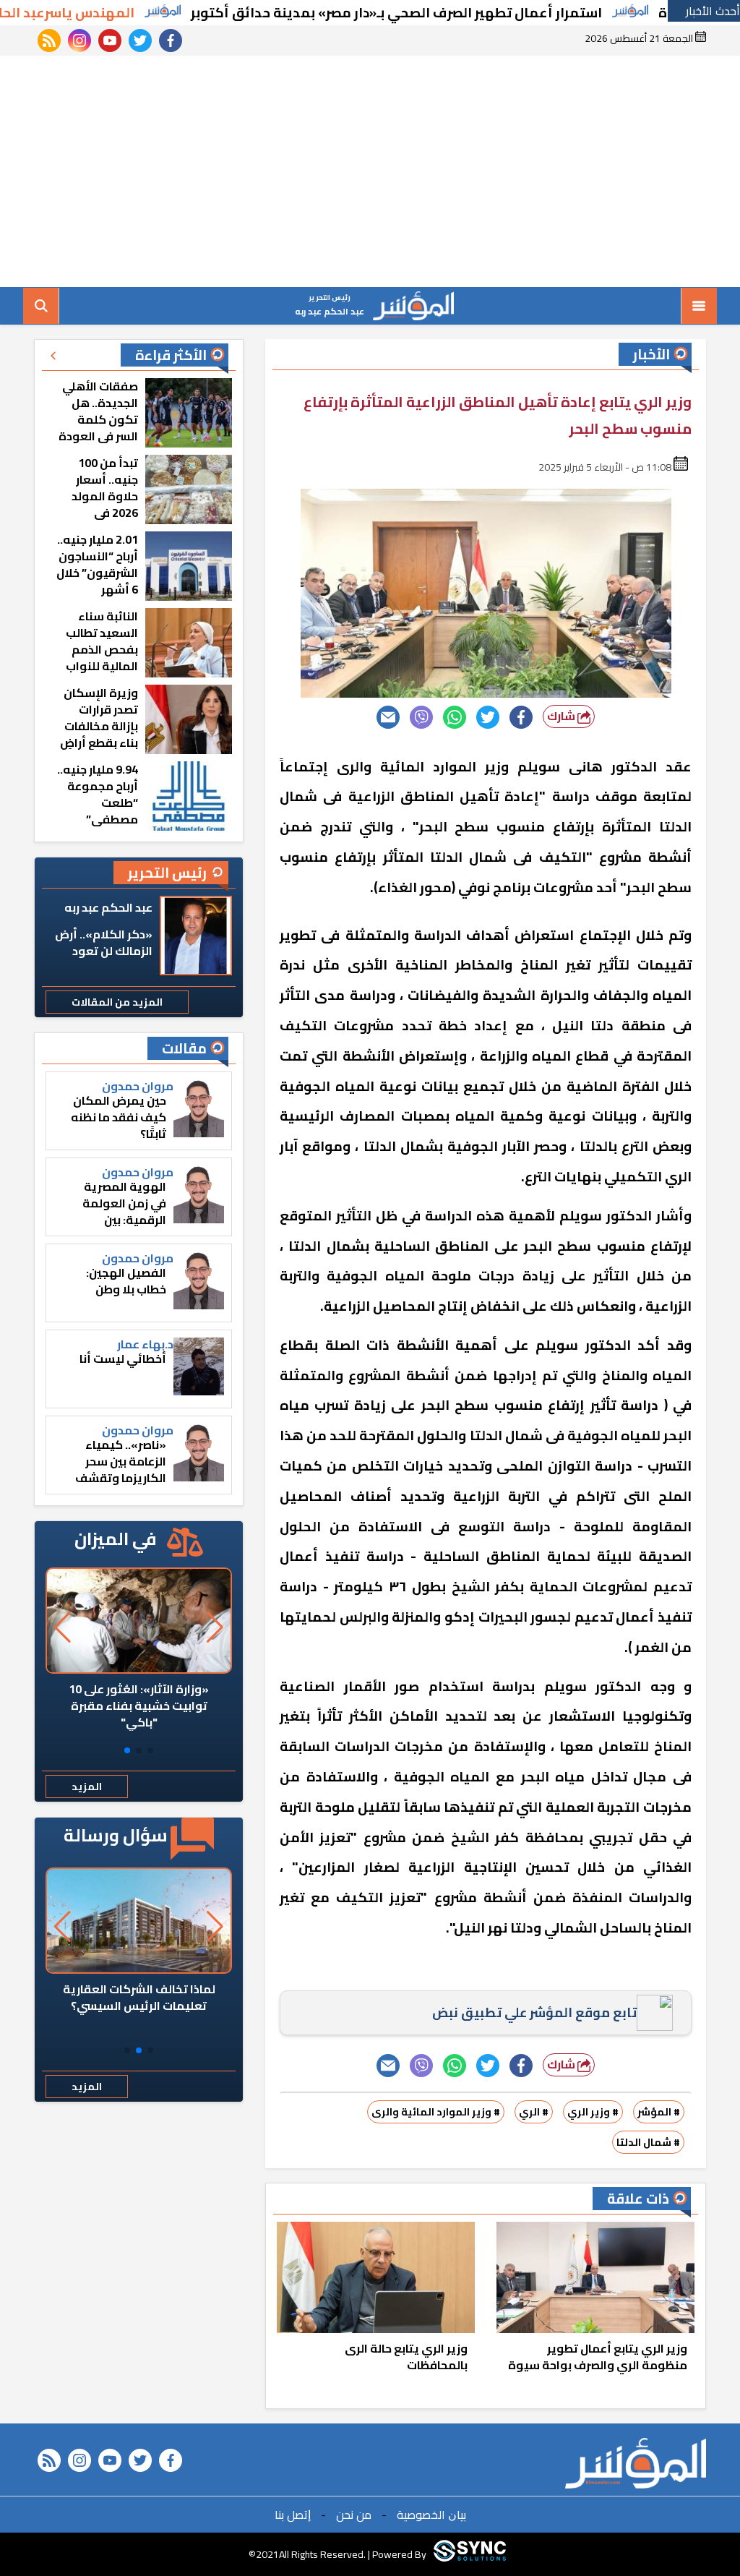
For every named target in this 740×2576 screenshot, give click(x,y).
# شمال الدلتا (648, 2142)
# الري (534, 2112)
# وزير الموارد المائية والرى (436, 2112)
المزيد (87, 1786)
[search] (41, 306)
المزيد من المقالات (117, 1002)
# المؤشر (659, 2112)
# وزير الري (593, 2112)
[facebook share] (521, 717)
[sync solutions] (470, 2554)
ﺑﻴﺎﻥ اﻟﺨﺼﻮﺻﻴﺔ (431, 2515)
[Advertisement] (370, 171)
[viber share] (421, 717)
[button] (150, 1750)
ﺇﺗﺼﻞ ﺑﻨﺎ (293, 2515)
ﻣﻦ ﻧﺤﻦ (354, 2515)
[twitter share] (488, 717)
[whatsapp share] (455, 717)
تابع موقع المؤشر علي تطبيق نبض (534, 2012)
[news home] (636, 2463)
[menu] (699, 306)
